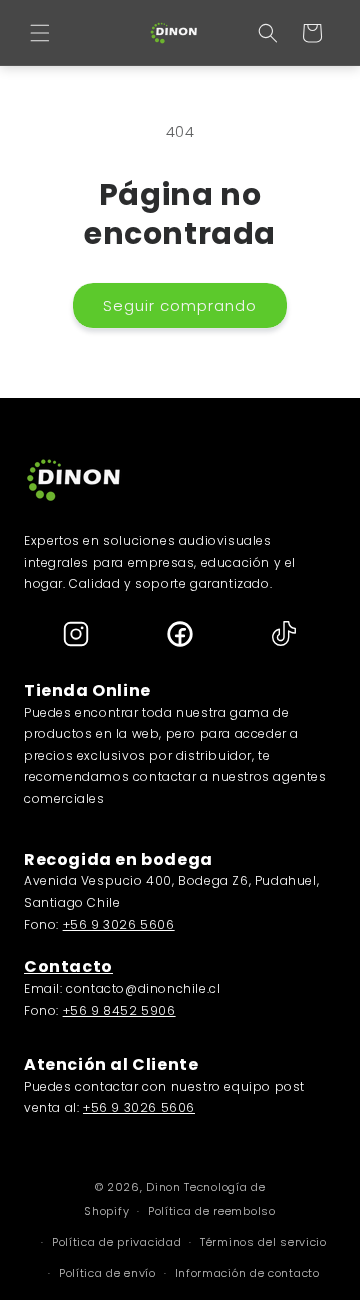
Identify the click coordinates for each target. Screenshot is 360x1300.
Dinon (163, 1187)
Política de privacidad (116, 1242)
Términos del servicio (263, 1242)
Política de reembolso (212, 1211)
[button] (40, 33)
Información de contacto (247, 1273)
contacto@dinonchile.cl (143, 988)
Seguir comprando (180, 305)
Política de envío (107, 1273)
